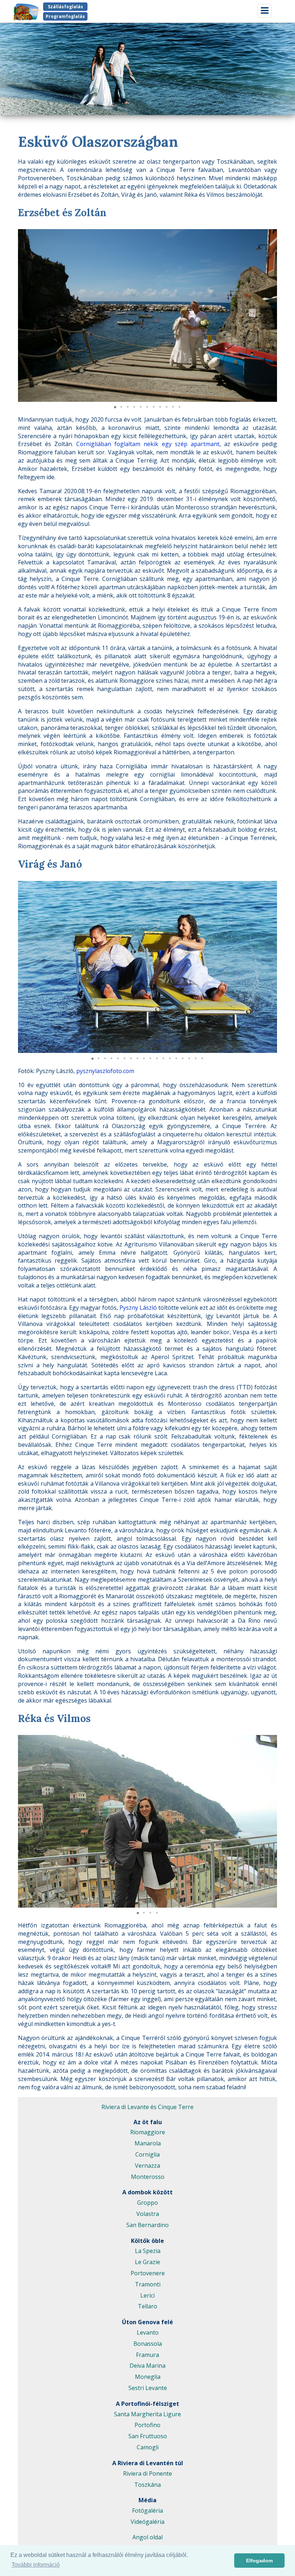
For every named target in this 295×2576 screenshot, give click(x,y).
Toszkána (147, 2485)
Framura (147, 2355)
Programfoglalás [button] (65, 16)
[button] (271, 236)
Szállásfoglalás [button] (65, 7)
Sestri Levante (148, 2388)
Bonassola (148, 2344)
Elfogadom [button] (259, 2561)
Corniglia (147, 2154)
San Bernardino (147, 2225)
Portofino (147, 2425)
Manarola (148, 2143)
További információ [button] (36, 2565)
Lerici (147, 2295)
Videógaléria (147, 2522)
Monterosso (148, 2177)
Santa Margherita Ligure (147, 2414)
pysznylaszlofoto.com (105, 1071)
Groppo (147, 2203)
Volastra (148, 2214)
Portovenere (148, 2273)
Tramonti (148, 2284)
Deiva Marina (147, 2366)
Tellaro (147, 2306)
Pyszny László (138, 1308)
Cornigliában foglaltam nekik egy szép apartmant (148, 444)
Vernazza (147, 2166)
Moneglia (148, 2377)
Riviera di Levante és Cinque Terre (147, 2107)
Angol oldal (147, 2537)
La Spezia (148, 2251)
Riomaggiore (148, 2132)
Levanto (148, 2332)
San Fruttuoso (148, 2436)
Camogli (148, 2447)
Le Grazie (147, 2262)
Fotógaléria (147, 2511)
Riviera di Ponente (147, 2473)
